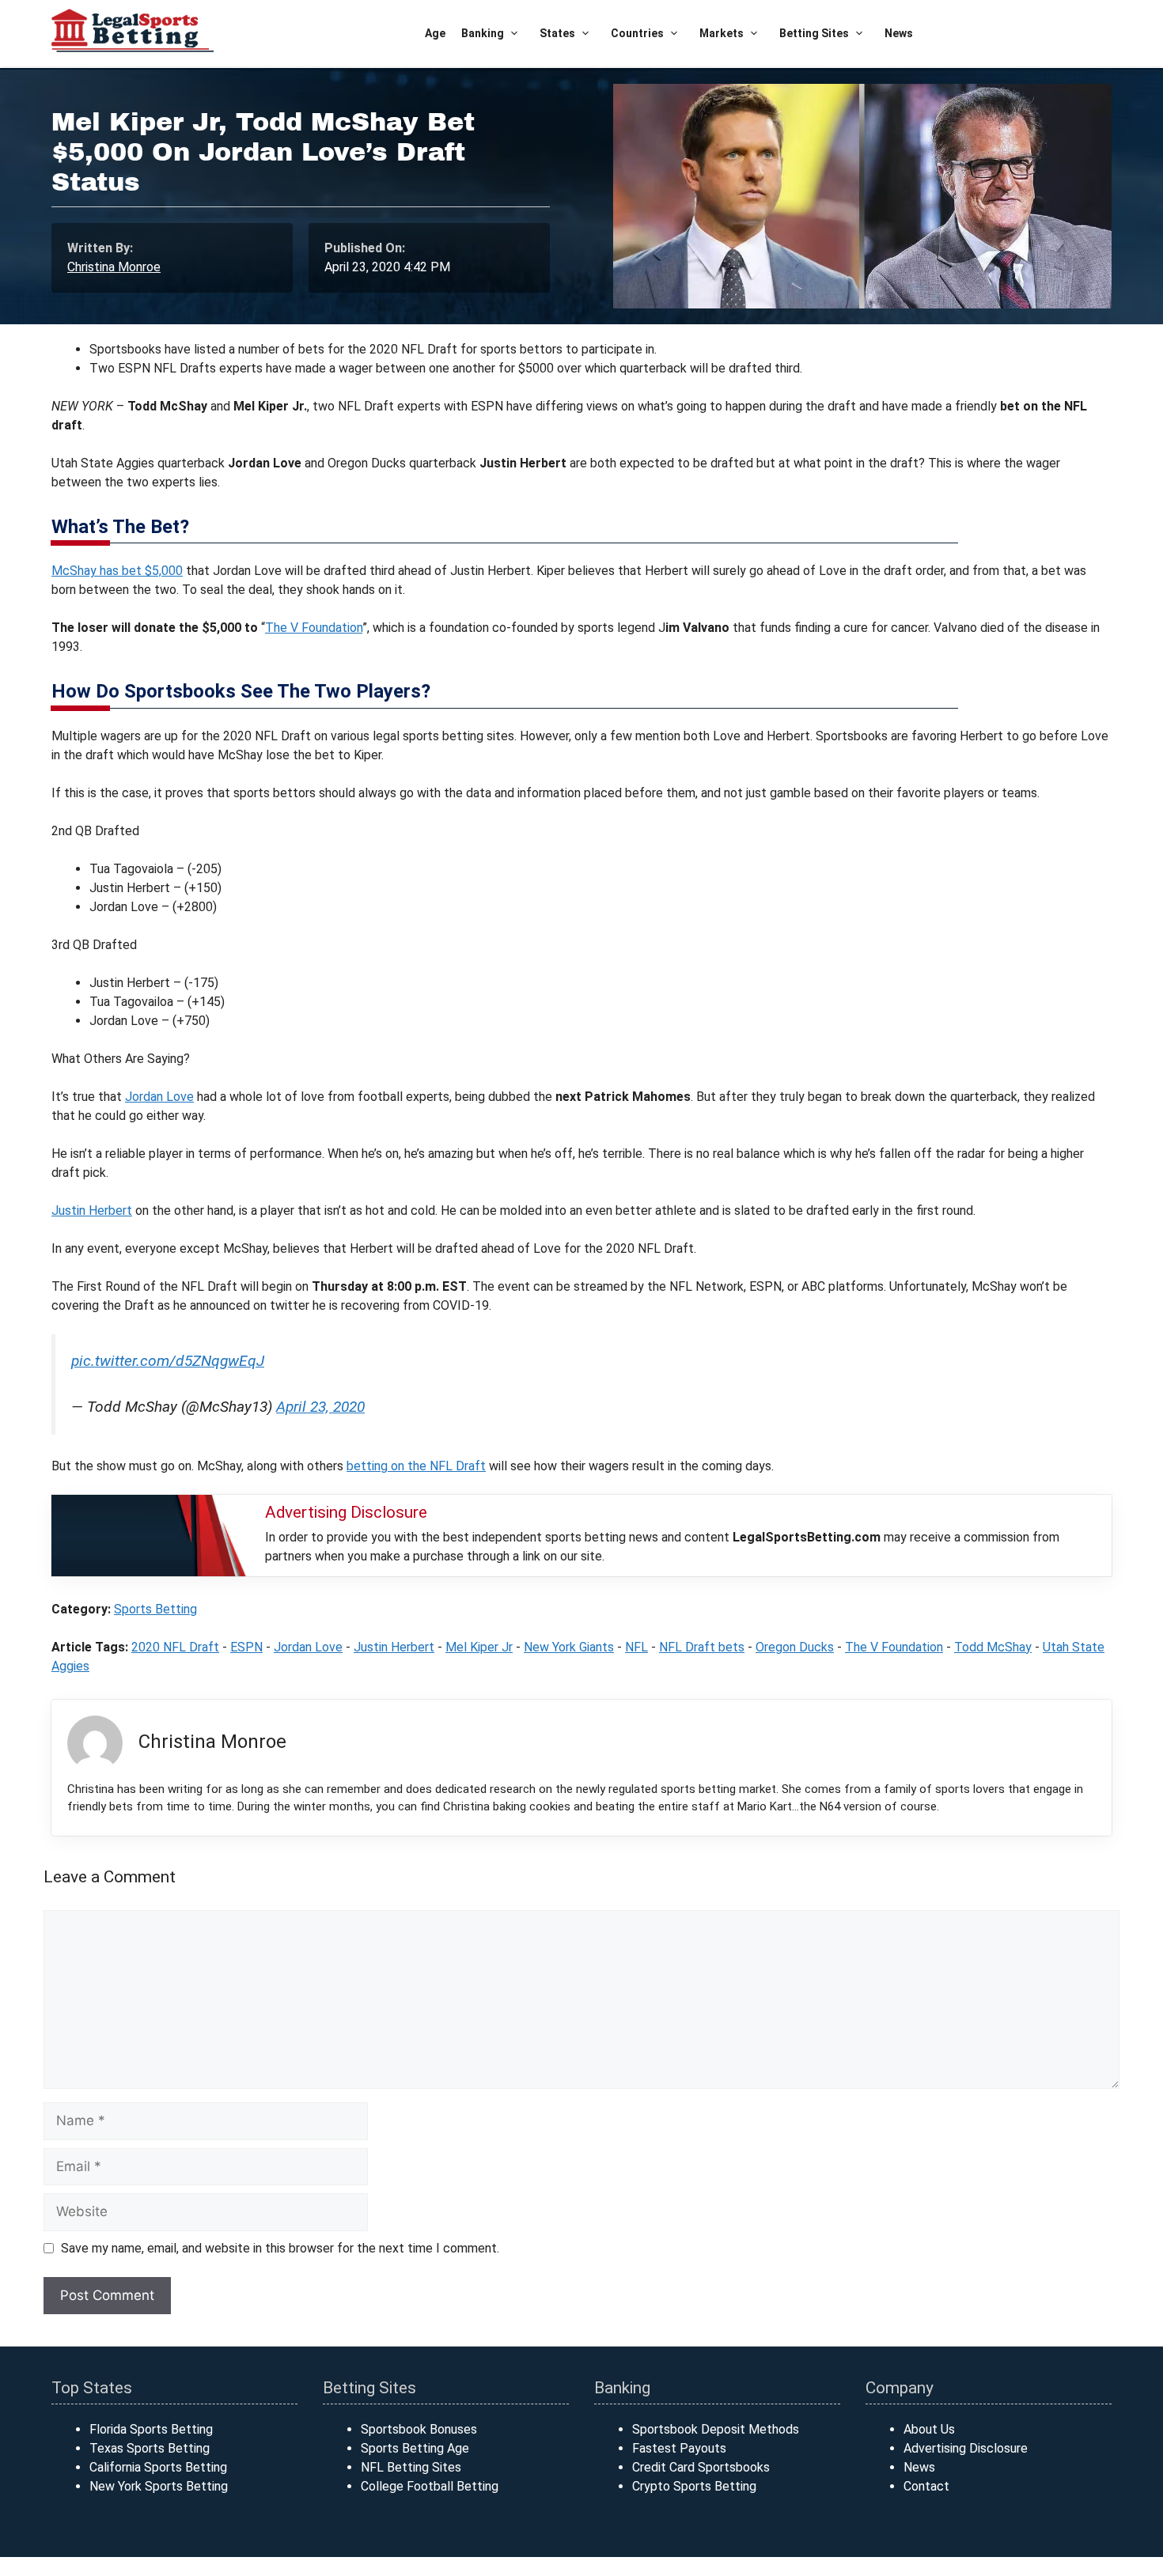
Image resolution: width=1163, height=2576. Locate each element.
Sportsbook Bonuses (419, 2429)
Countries (637, 33)
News (899, 33)
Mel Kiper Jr (479, 1647)
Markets (722, 33)
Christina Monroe (114, 267)
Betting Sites (814, 33)
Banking (483, 33)
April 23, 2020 (320, 1407)
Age (435, 33)
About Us (929, 2429)
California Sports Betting (158, 2467)
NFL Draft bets (702, 1647)
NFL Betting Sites (411, 2467)
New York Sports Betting (159, 2486)
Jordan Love (159, 1097)
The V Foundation (314, 628)
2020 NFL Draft (175, 1647)
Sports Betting (155, 1609)
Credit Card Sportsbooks (701, 2467)
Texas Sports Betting (150, 2448)
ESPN (246, 1647)
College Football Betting (430, 2486)
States (557, 33)
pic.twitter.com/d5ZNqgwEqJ (168, 1361)
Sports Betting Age (415, 2448)
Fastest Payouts (679, 2448)
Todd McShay (993, 1647)
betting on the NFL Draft (416, 1466)
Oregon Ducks (795, 1647)
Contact (926, 2486)
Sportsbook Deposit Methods (716, 2429)
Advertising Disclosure (966, 2448)
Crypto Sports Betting (694, 2486)
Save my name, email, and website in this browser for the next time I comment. (280, 2248)
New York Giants (569, 1647)
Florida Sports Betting (151, 2429)
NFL (636, 1647)
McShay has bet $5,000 (117, 571)
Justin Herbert (92, 1210)
